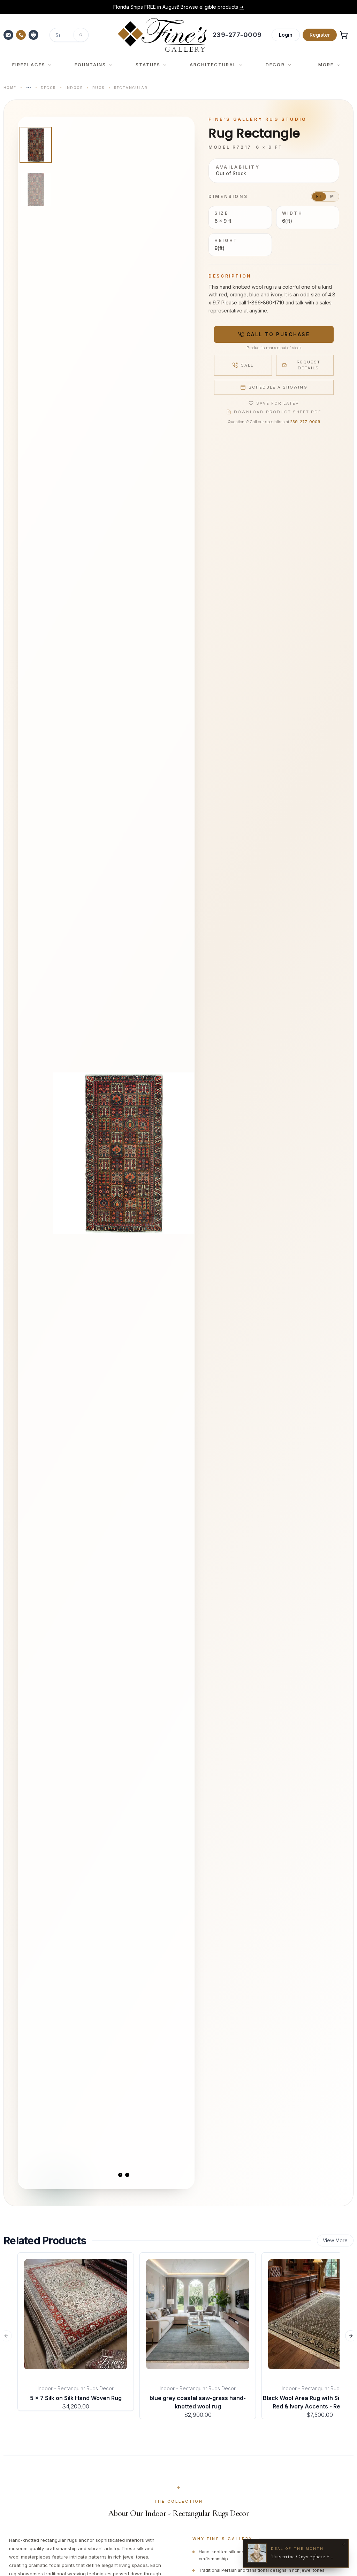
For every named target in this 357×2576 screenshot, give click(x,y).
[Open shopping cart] (344, 35)
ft (319, 196)
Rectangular (131, 88)
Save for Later (278, 403)
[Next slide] (183, 1153)
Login (286, 35)
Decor (48, 88)
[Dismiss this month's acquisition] (343, 2545)
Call (247, 365)
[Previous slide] (64, 1153)
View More (335, 2240)
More (326, 65)
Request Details (309, 365)
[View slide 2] (127, 2175)
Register (320, 35)
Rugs (98, 88)
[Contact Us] (9, 35)
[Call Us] (22, 35)
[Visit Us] (34, 35)
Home (10, 88)
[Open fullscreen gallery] (124, 1153)
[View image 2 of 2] (36, 190)
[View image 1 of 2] (36, 145)
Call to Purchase (278, 334)
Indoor (74, 88)
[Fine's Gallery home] (162, 35)
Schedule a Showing (278, 387)
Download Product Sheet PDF (278, 412)
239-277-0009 (305, 422)
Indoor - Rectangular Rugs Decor (76, 2388)
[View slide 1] (120, 2175)
